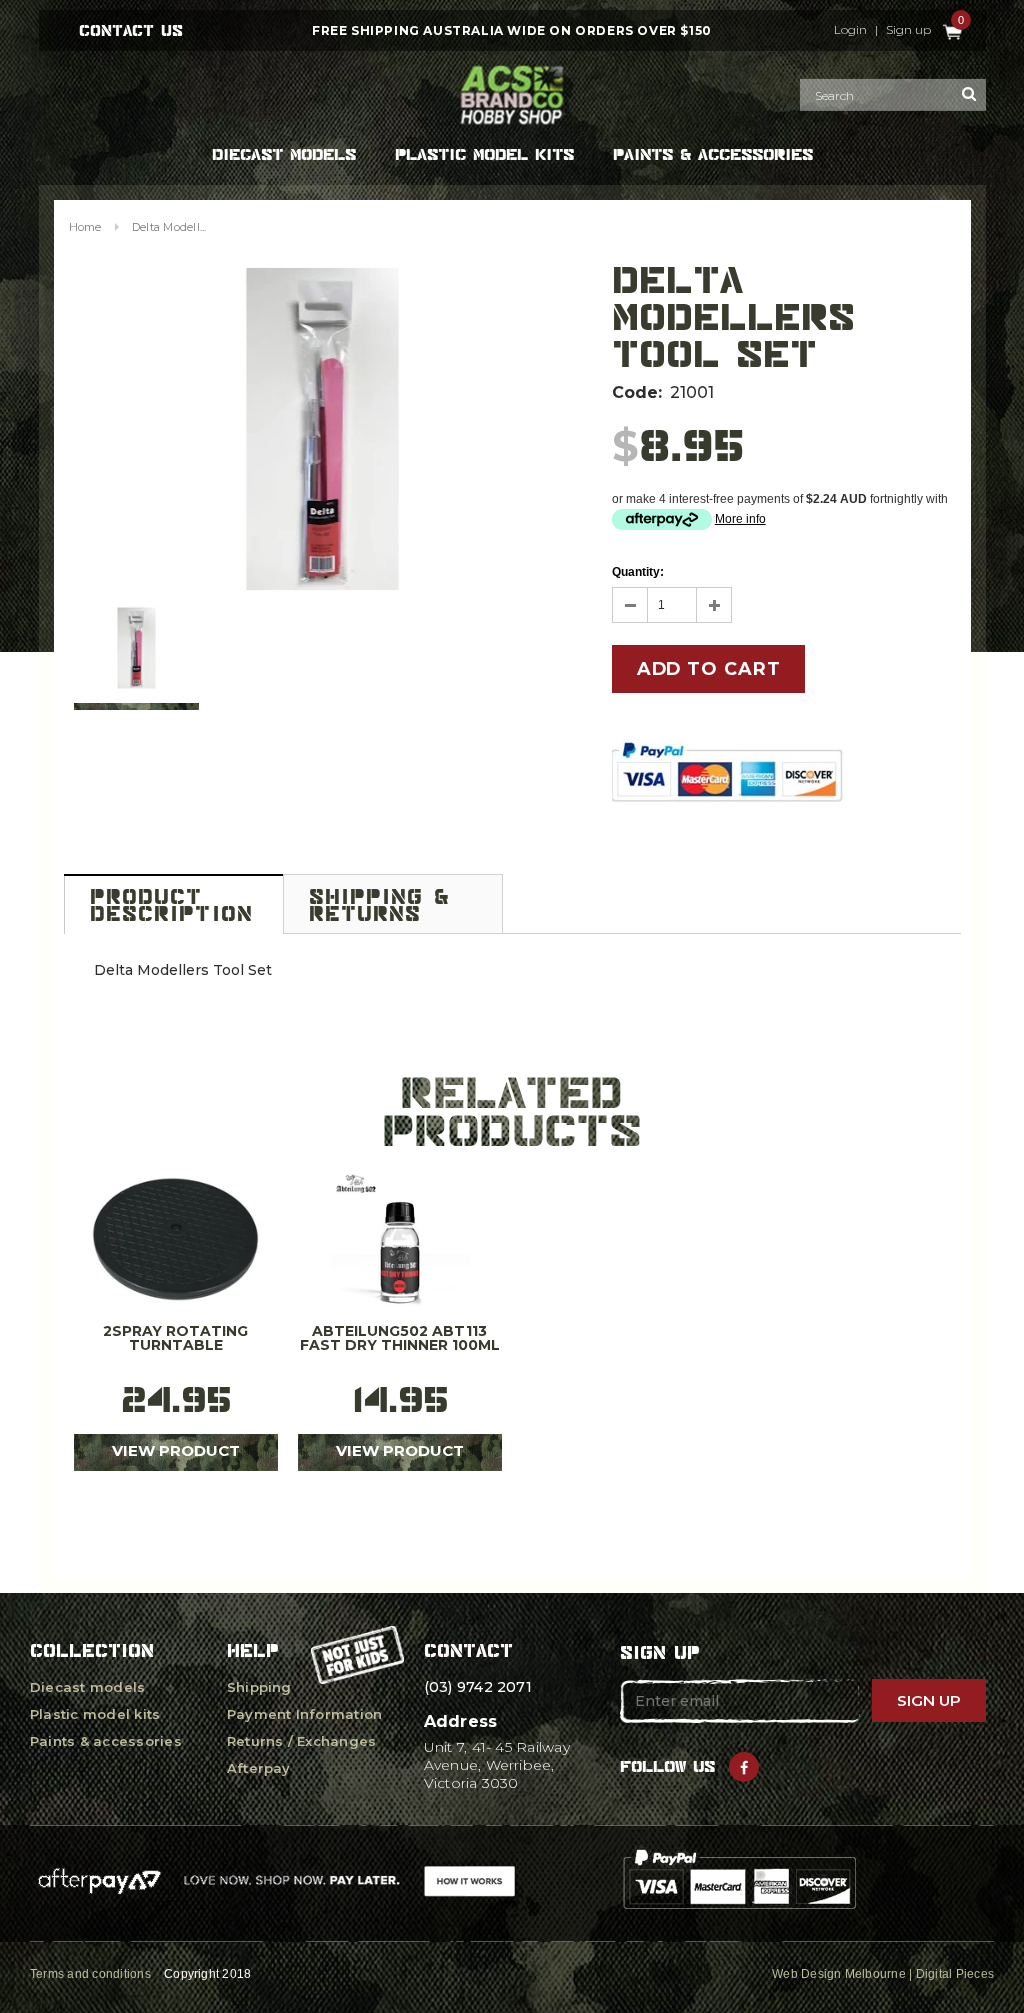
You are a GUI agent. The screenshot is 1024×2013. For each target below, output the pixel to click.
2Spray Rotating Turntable (175, 1339)
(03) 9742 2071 (478, 1687)
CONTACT (468, 1650)
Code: (637, 392)
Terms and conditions (90, 1974)
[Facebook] (744, 1767)
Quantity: (638, 572)
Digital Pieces (955, 1974)
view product (176, 1450)
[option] (323, 429)
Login (850, 30)
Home (85, 227)
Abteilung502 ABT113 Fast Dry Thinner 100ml (400, 1339)
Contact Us (131, 30)
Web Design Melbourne (839, 1974)
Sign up (908, 30)
